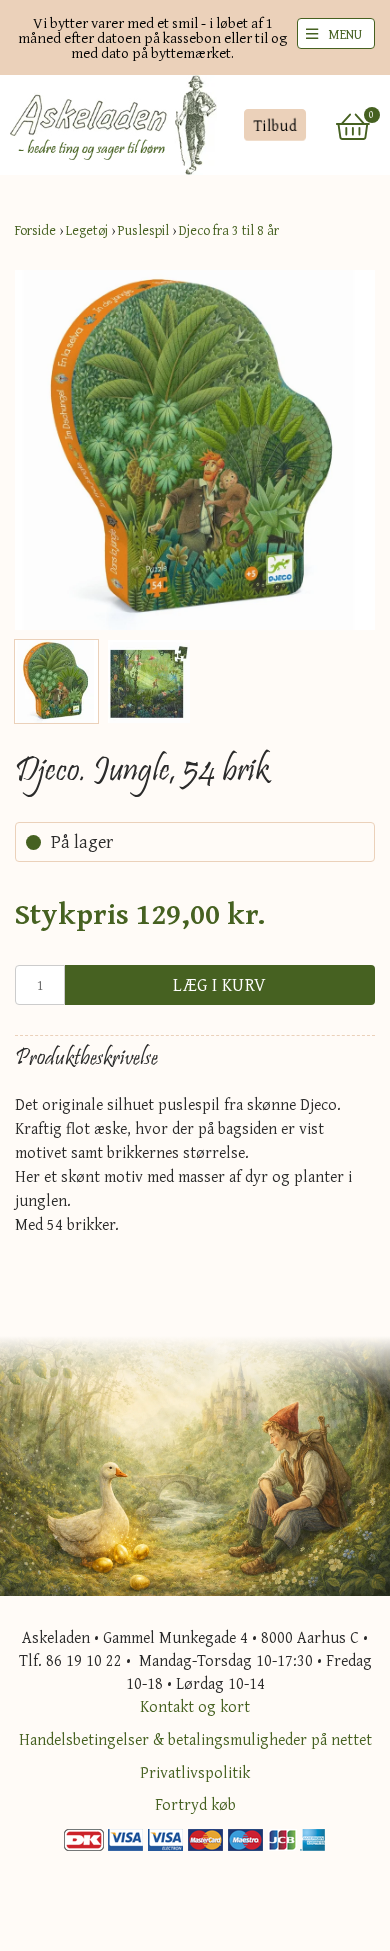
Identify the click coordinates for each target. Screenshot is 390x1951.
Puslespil (143, 230)
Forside (35, 230)
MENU (345, 34)
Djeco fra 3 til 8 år (229, 230)
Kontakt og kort (195, 1706)
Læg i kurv (220, 984)
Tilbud (274, 125)
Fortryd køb (195, 1804)
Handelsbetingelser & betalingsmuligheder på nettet (195, 1739)
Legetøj (87, 230)
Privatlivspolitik (195, 1772)
